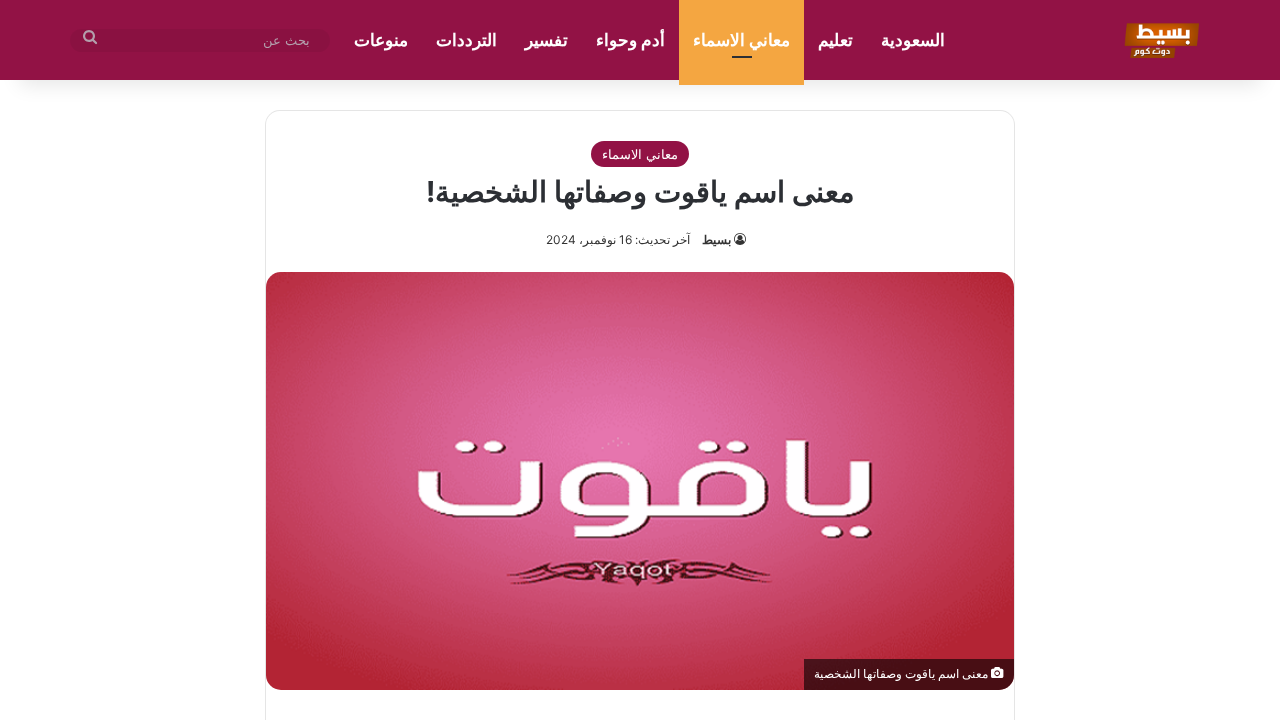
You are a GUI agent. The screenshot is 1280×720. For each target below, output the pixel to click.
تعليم (835, 40)
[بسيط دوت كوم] (1158, 40)
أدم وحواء (630, 40)
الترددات (466, 40)
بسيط (716, 239)
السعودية (913, 40)
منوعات (381, 40)
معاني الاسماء (741, 40)
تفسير (546, 40)
